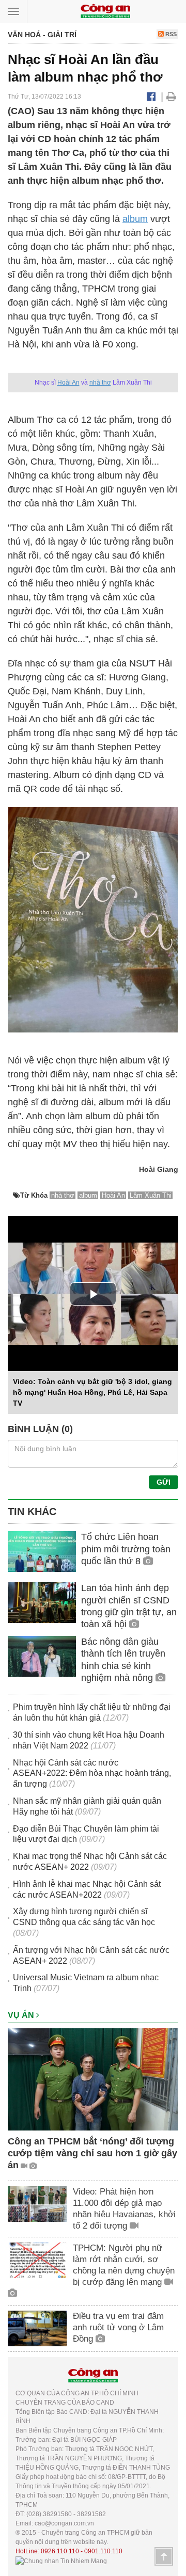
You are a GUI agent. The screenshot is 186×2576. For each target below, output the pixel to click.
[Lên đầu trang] (164, 2556)
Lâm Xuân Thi (151, 1195)
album (135, 219)
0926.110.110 (60, 2551)
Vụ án (22, 2015)
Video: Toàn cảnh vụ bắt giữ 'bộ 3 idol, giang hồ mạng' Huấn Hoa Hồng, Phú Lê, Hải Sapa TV (92, 1392)
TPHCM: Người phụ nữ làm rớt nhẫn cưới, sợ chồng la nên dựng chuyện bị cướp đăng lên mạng (124, 2265)
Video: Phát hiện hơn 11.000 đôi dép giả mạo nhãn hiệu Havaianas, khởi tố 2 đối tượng (124, 2209)
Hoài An (68, 383)
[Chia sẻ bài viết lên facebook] (151, 97)
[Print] (171, 97)
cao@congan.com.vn (64, 2523)
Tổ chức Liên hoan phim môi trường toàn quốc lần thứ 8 (126, 1549)
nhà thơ (100, 383)
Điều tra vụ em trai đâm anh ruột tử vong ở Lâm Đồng (118, 2327)
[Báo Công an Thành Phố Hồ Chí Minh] (105, 11)
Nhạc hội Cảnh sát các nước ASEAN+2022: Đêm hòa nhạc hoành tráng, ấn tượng (92, 1774)
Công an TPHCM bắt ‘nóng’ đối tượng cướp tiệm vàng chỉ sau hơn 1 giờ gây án (92, 2153)
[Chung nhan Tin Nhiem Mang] (61, 2561)
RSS (170, 34)
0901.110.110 (103, 2551)
